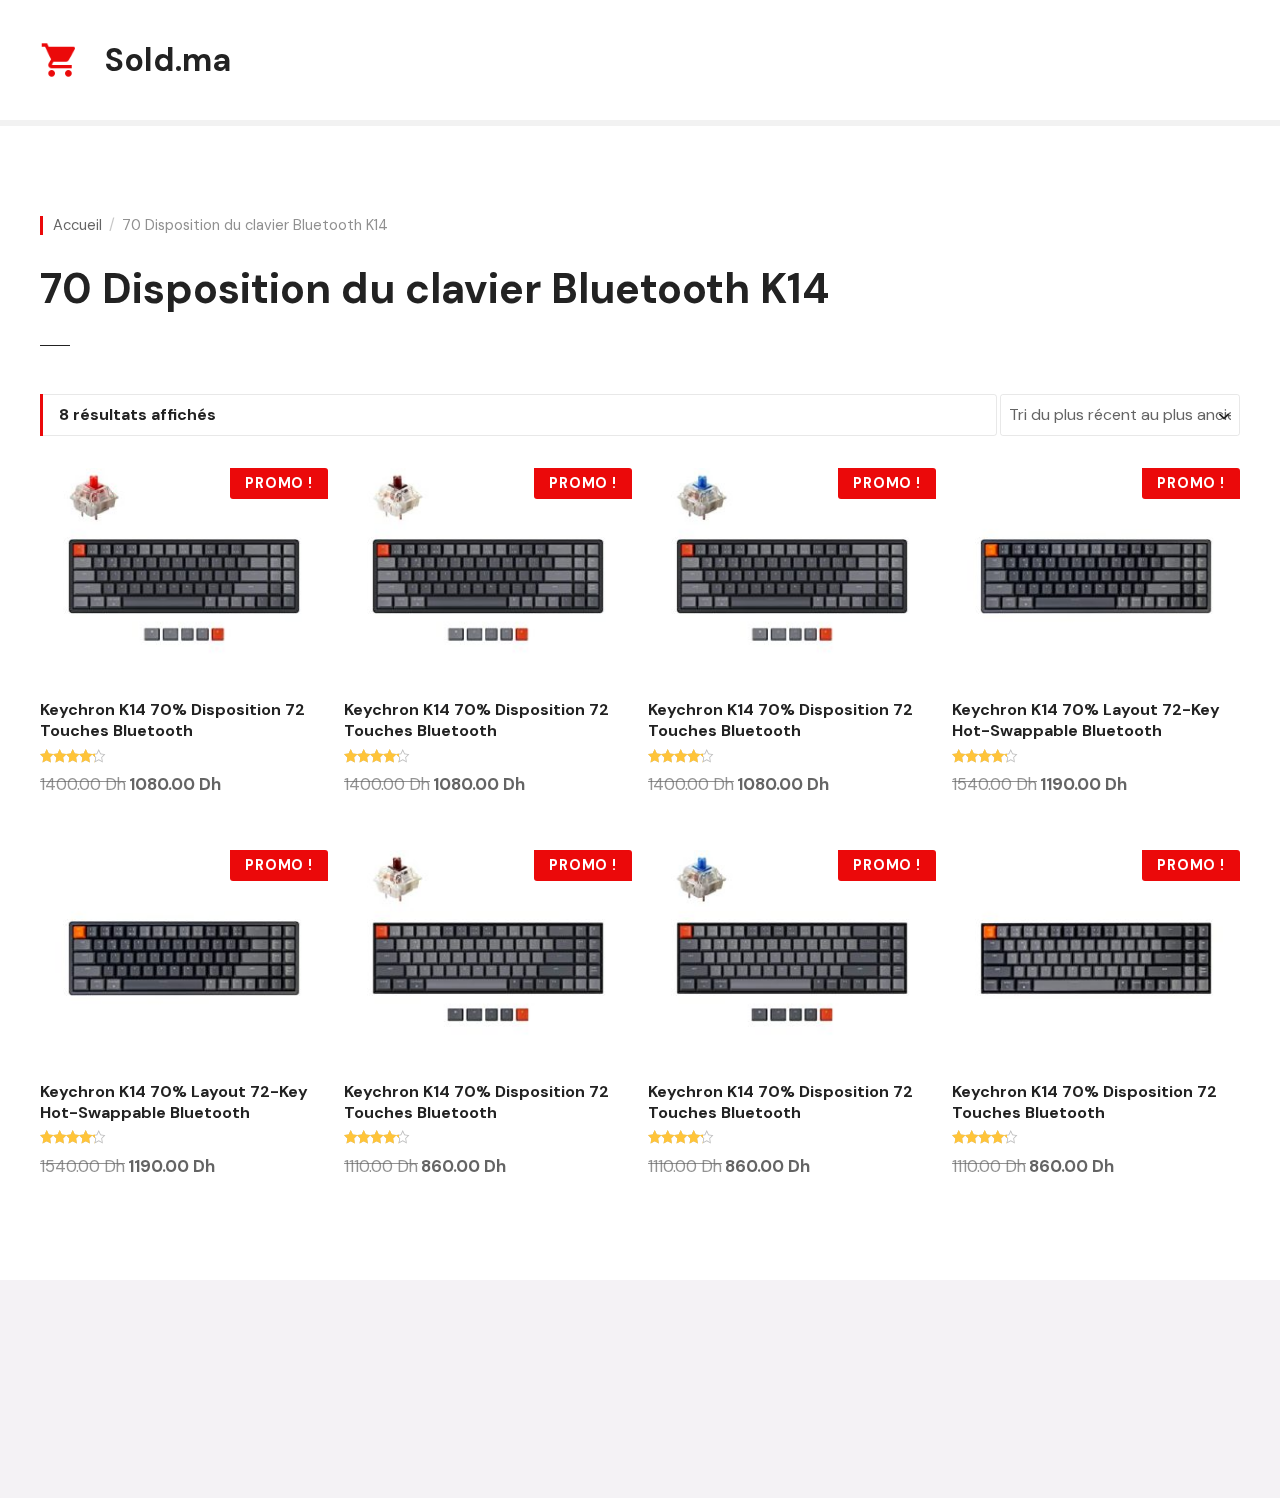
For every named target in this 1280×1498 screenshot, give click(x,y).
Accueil (77, 225)
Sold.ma (168, 60)
